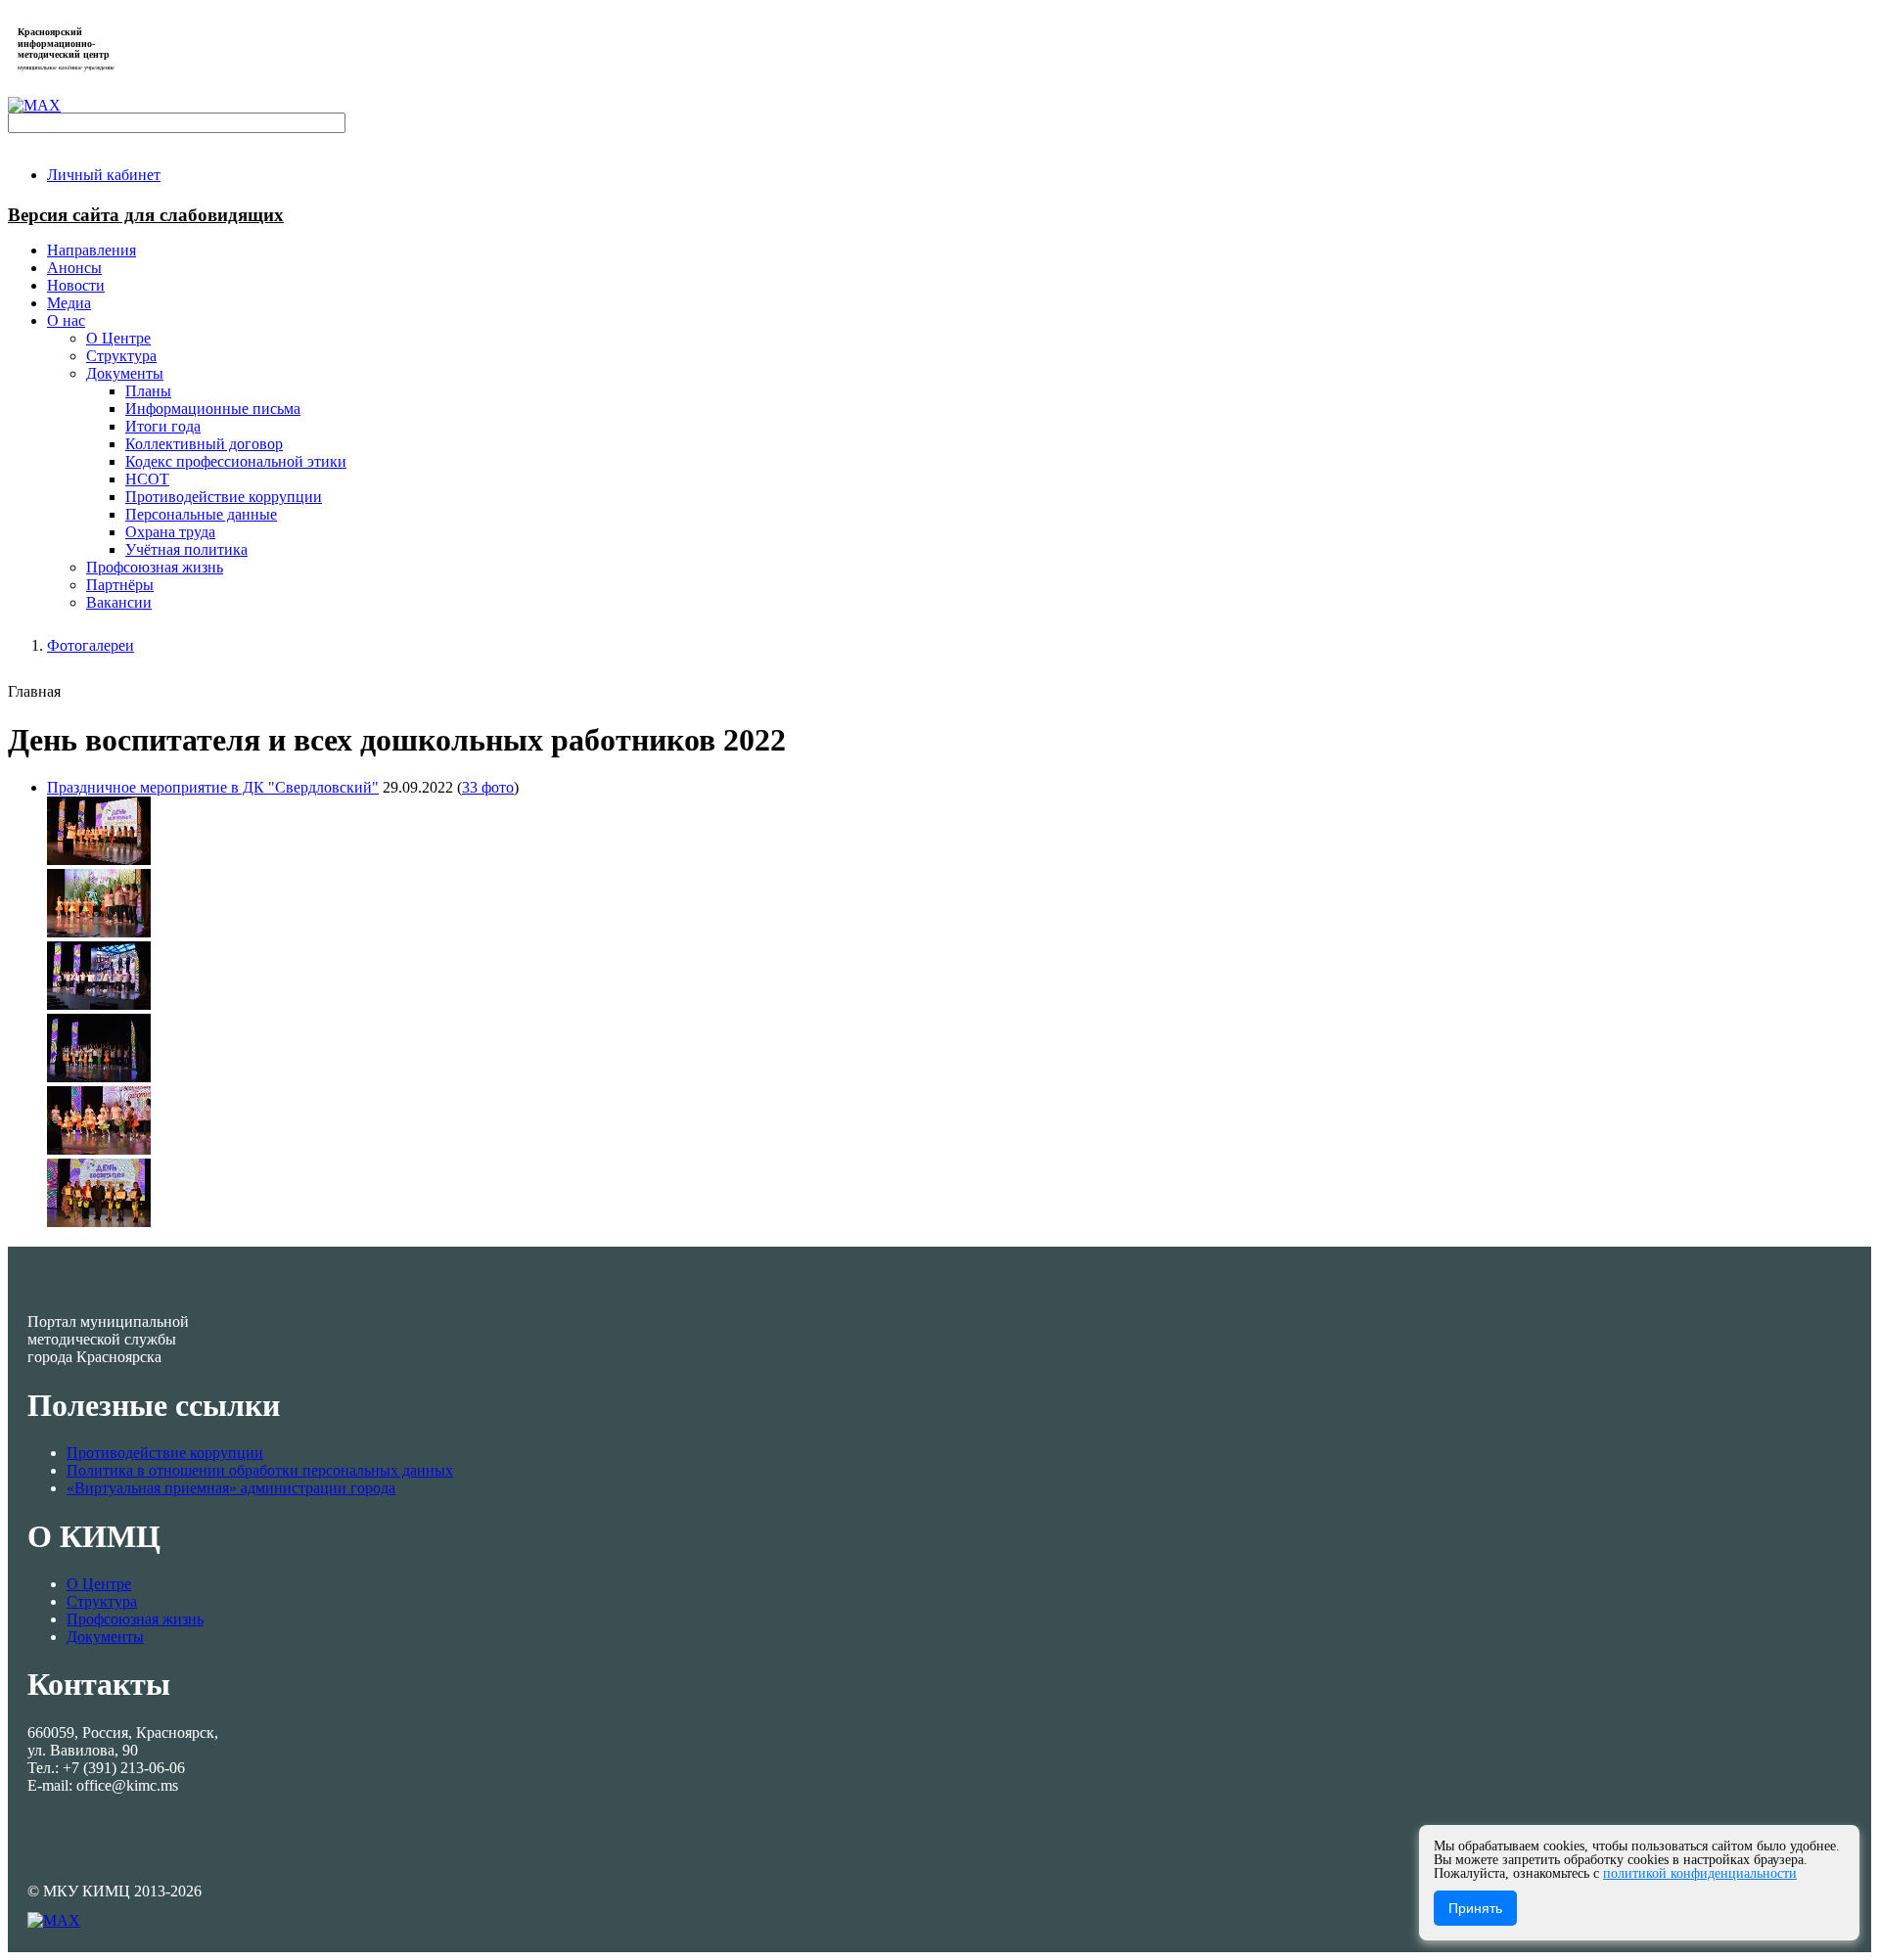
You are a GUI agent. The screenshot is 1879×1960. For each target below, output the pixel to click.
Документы (105, 1637)
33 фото (488, 787)
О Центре (99, 1584)
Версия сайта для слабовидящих (146, 215)
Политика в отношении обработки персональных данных (260, 1470)
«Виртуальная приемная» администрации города (231, 1488)
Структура (102, 1601)
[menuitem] (104, 175)
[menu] (959, 462)
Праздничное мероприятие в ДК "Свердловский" (213, 787)
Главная (34, 691)
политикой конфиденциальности (1700, 1873)
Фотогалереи (91, 645)
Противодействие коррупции (165, 1453)
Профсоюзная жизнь (135, 1619)
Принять (1475, 1908)
